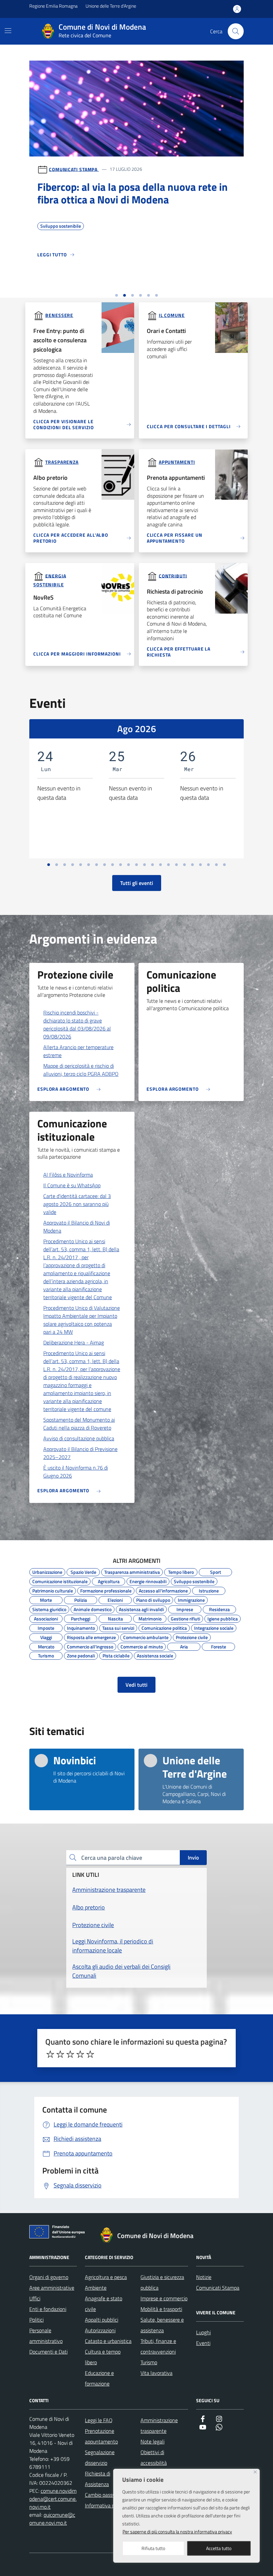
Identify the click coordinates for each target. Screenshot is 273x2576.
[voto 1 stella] (50, 2054)
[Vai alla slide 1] (117, 295)
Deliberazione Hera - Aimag (74, 1342)
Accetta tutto (219, 2548)
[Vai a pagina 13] (144, 865)
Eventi (203, 2343)
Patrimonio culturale (53, 1590)
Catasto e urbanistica (108, 2341)
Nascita (115, 1618)
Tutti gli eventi (137, 883)
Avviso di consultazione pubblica (79, 1438)
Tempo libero (181, 1571)
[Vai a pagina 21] (208, 865)
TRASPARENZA (62, 462)
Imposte (46, 1627)
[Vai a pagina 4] (73, 865)
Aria (184, 1646)
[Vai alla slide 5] (148, 295)
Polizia (81, 1599)
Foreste (219, 1646)
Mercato (46, 1646)
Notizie (204, 2277)
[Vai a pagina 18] (184, 865)
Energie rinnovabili (148, 1580)
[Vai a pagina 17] (176, 865)
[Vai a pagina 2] (57, 865)
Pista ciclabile (116, 1655)
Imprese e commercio (164, 2298)
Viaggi (46, 1636)
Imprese (185, 1608)
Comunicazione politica (164, 1627)
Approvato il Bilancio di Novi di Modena (77, 1227)
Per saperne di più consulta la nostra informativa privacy (177, 2532)
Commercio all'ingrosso (90, 1646)
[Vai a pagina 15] (160, 865)
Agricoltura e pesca (106, 2277)
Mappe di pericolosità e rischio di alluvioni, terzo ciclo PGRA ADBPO (81, 1070)
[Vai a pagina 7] (97, 865)
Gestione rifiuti (55, 243)
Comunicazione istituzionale (60, 1580)
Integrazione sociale (214, 1627)
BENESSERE (59, 315)
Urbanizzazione (47, 1571)
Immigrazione (191, 1599)
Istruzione (209, 1590)
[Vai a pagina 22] (216, 865)
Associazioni (46, 1618)
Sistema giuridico (49, 1608)
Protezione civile (192, 1636)
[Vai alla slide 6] (156, 295)
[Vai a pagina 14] (152, 865)
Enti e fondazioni (48, 2309)
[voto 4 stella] (80, 2054)
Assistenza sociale (155, 1655)
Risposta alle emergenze (91, 1636)
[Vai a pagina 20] (200, 865)
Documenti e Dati (48, 2352)
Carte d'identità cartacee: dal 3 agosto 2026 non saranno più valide (77, 1204)
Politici (36, 2320)
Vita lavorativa (156, 2373)
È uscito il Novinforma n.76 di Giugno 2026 (76, 1472)
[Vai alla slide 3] (133, 295)
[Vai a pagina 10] (121, 865)
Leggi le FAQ (99, 2420)
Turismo (46, 1655)
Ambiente (96, 2288)
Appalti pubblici (102, 2320)
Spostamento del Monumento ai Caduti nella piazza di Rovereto (79, 1424)
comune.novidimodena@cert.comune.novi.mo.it (53, 2499)
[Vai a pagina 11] (129, 865)
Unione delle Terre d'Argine (111, 6)
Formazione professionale (106, 1590)
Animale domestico (93, 1608)
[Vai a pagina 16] (168, 865)
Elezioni (115, 1599)
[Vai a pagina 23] (224, 865)
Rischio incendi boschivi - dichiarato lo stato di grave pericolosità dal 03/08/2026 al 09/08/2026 (77, 1024)
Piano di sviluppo (153, 1599)
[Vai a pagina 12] (136, 865)
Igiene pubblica (223, 1618)
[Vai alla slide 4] (140, 295)
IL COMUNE (172, 315)
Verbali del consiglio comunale (146, 243)
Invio (193, 1858)
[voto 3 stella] (70, 2054)
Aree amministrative (52, 2288)
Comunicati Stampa (74, 169)
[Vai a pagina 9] (113, 865)
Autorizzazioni (100, 2330)
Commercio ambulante (146, 1636)
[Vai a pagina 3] (65, 865)
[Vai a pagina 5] (81, 865)
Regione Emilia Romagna (53, 6)
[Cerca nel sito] (236, 31)
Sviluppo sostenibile (194, 1580)
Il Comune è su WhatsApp (72, 1185)
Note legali (152, 2441)
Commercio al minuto (142, 1646)
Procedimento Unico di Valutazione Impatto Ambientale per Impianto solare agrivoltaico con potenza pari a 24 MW (82, 1320)
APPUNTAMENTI (177, 462)
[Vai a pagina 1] (49, 865)
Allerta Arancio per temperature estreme (78, 1051)
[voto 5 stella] (90, 2054)
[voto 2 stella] (60, 2054)
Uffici (35, 2298)
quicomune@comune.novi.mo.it (52, 2519)
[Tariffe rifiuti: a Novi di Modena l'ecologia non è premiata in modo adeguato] (136, 152)
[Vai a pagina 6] (89, 865)
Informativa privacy (106, 2505)
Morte (46, 1599)
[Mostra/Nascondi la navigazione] (8, 31)
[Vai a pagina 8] (105, 865)
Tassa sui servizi (93, 243)
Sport (216, 1571)
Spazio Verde (83, 1571)
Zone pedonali (81, 1655)
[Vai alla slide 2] (125, 295)
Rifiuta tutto (153, 2548)
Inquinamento (81, 1627)
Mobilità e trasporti (161, 2309)
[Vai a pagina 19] (192, 865)
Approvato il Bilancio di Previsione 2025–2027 (80, 1453)
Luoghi (203, 2332)
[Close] (255, 2472)
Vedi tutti (136, 1685)
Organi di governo (49, 2277)
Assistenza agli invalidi (141, 1608)
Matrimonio (150, 1618)
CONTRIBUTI (173, 575)
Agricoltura (109, 1580)
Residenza (219, 1608)
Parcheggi (81, 1618)
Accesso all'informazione (163, 1590)
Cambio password (104, 2495)
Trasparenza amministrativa (132, 1571)
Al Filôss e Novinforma (68, 1175)
